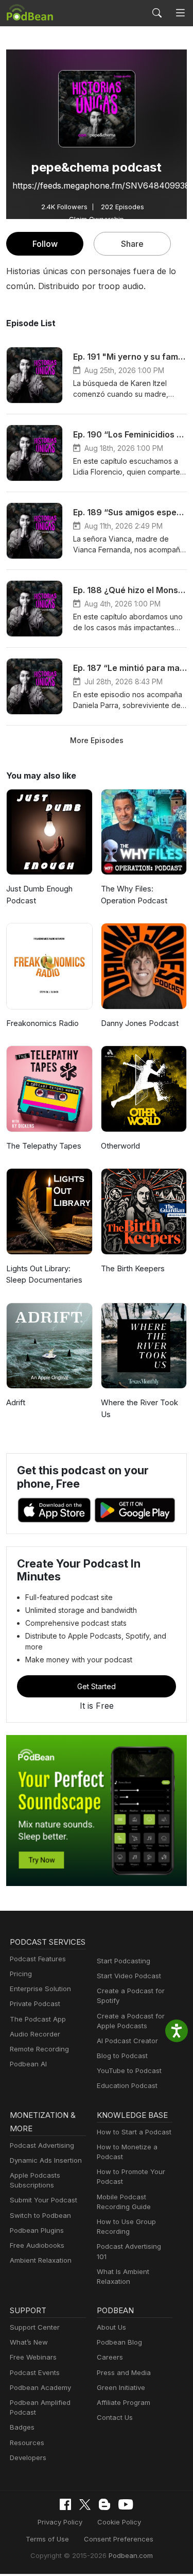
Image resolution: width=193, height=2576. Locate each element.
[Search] (157, 13)
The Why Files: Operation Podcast (134, 895)
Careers (110, 2357)
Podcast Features (38, 1959)
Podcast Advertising (42, 2145)
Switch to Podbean (40, 2215)
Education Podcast (127, 2085)
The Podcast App (38, 2019)
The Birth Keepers (133, 1268)
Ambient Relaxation (41, 2260)
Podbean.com (131, 2555)
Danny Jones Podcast (140, 1023)
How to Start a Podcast (134, 2132)
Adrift (16, 1402)
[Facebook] (65, 2504)
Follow (45, 244)
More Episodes (97, 740)
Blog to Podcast (122, 2056)
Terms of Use (47, 2539)
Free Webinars (33, 2357)
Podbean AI (28, 2064)
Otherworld (120, 1146)
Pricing (21, 1974)
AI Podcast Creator (127, 2041)
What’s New (29, 2342)
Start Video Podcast (129, 1976)
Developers (28, 2457)
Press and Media (124, 2372)
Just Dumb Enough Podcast (39, 895)
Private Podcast (35, 2003)
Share (132, 244)
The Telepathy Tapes (44, 1146)
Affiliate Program (124, 2402)
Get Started (97, 1686)
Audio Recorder (35, 2034)
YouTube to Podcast (129, 2070)
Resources (27, 2443)
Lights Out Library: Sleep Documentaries (44, 1274)
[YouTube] (126, 2504)
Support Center (35, 2327)
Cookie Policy (119, 2522)
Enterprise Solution (40, 1989)
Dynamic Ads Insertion (46, 2160)
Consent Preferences (119, 2539)
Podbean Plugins (37, 2230)
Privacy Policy (60, 2522)
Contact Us (115, 2417)
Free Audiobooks (37, 2245)
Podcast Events (35, 2372)
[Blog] (104, 2504)
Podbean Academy (40, 2387)
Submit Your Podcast (43, 2200)
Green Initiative (121, 2387)
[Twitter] (85, 2505)
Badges (22, 2427)
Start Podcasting (124, 1961)
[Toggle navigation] (180, 13)
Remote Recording (39, 2049)
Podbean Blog (119, 2342)
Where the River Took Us (139, 1408)
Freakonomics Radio (42, 1023)
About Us (111, 2327)
